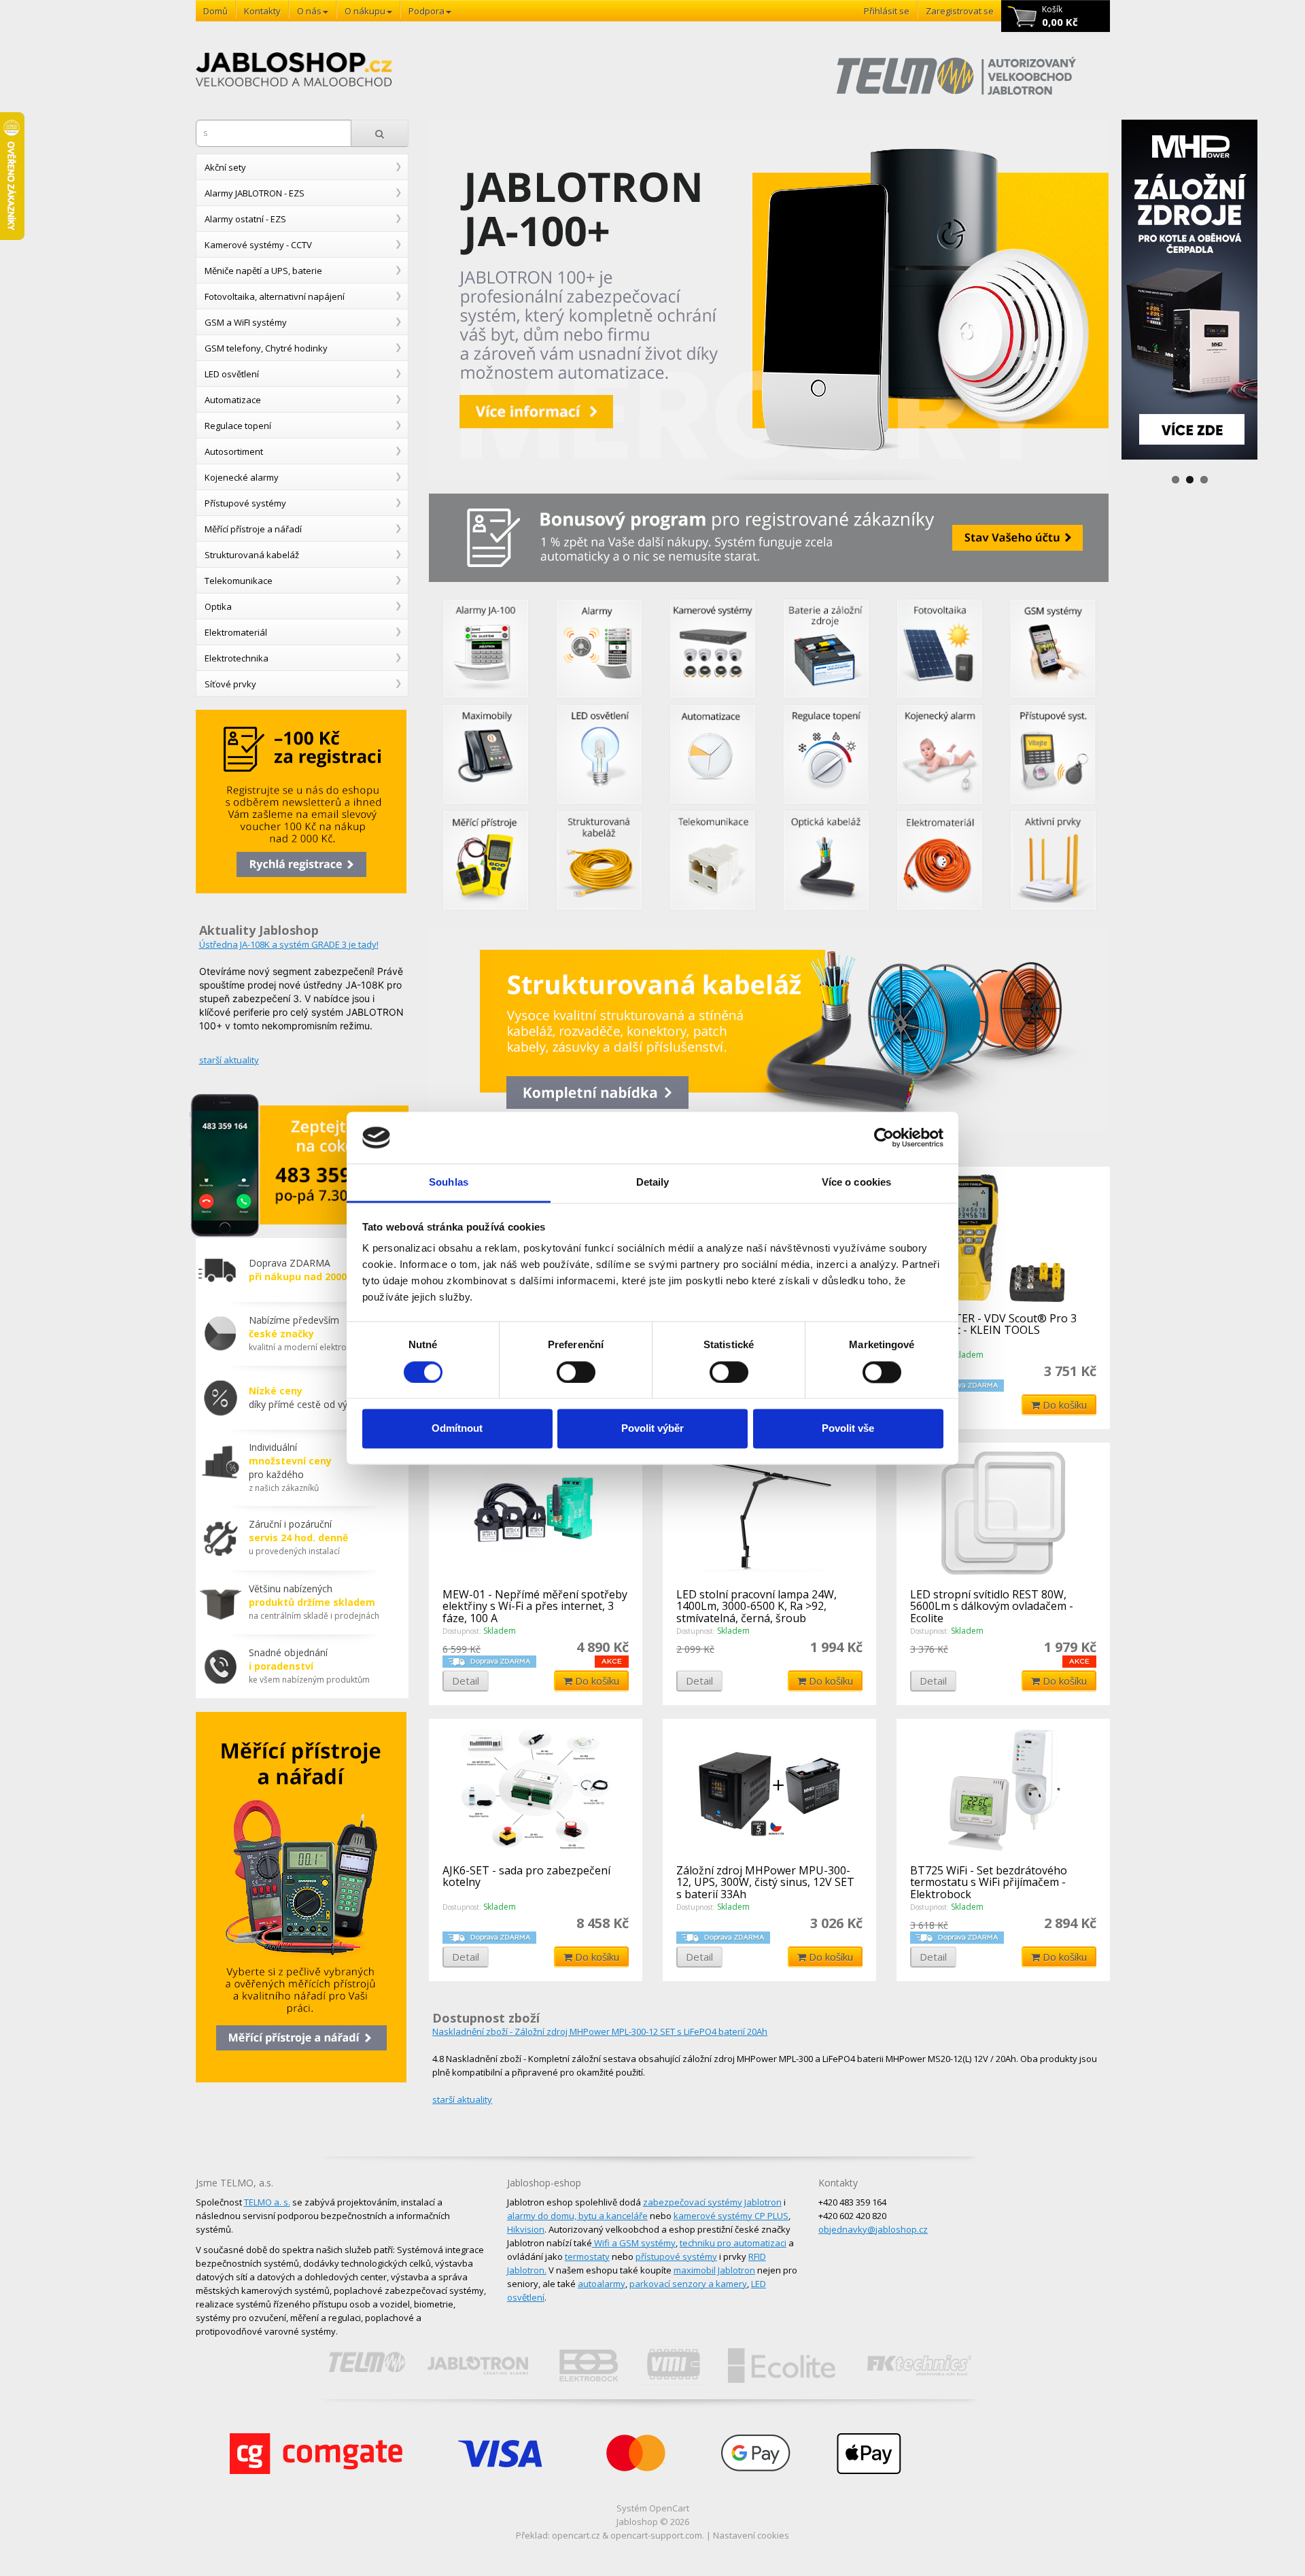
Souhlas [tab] (449, 1183)
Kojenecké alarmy (242, 477)
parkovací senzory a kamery (688, 2284)
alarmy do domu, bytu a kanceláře (577, 2216)
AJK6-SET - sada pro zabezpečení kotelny (526, 1876)
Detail (466, 1681)
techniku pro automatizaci (733, 2243)
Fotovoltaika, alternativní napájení (275, 296)
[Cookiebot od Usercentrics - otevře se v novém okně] (884, 1137)
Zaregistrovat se (960, 11)
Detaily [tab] (653, 1183)
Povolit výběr (652, 1429)
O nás (309, 11)
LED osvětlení (232, 374)
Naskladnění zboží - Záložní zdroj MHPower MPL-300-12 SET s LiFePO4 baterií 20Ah (600, 2031)
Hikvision (526, 2229)
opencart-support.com (656, 2535)
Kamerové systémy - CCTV (258, 245)
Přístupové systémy (245, 503)
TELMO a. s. (267, 2202)
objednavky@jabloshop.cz (873, 2229)
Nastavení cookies (751, 2535)
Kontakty (262, 11)
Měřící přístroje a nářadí (253, 529)
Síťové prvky (230, 684)
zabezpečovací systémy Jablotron (712, 2202)
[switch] (576, 1372)
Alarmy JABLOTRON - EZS (255, 193)
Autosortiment (234, 451)
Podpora (427, 11)
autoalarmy (602, 2284)
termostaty (587, 2256)
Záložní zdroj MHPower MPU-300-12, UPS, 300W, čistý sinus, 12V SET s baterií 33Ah (765, 1882)
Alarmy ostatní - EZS (245, 219)
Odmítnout (457, 1429)
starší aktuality (229, 1060)
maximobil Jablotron (714, 2270)
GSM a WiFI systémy (246, 322)
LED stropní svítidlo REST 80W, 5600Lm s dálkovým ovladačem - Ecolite (992, 1606)
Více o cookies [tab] (856, 1183)
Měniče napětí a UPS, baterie (263, 271)
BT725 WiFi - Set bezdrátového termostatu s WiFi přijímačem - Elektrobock (989, 1882)
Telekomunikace (239, 581)
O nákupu (365, 11)
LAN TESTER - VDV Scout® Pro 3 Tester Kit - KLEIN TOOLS (993, 1324)
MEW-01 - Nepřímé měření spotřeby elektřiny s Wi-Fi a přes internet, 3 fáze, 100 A (535, 1606)
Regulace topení (238, 426)
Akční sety (225, 167)
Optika (218, 606)
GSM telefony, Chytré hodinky (266, 348)
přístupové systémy (676, 2256)
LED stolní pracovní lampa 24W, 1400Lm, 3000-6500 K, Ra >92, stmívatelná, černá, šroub (756, 1606)
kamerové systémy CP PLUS (731, 2216)
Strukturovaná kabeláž (252, 555)
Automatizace (233, 400)
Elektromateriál (236, 632)
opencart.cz (576, 2535)
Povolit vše (848, 1429)
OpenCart (669, 2508)
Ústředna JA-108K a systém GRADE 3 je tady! (289, 944)
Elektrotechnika (237, 658)
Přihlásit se (887, 11)
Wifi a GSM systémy (635, 2243)
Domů (215, 11)
